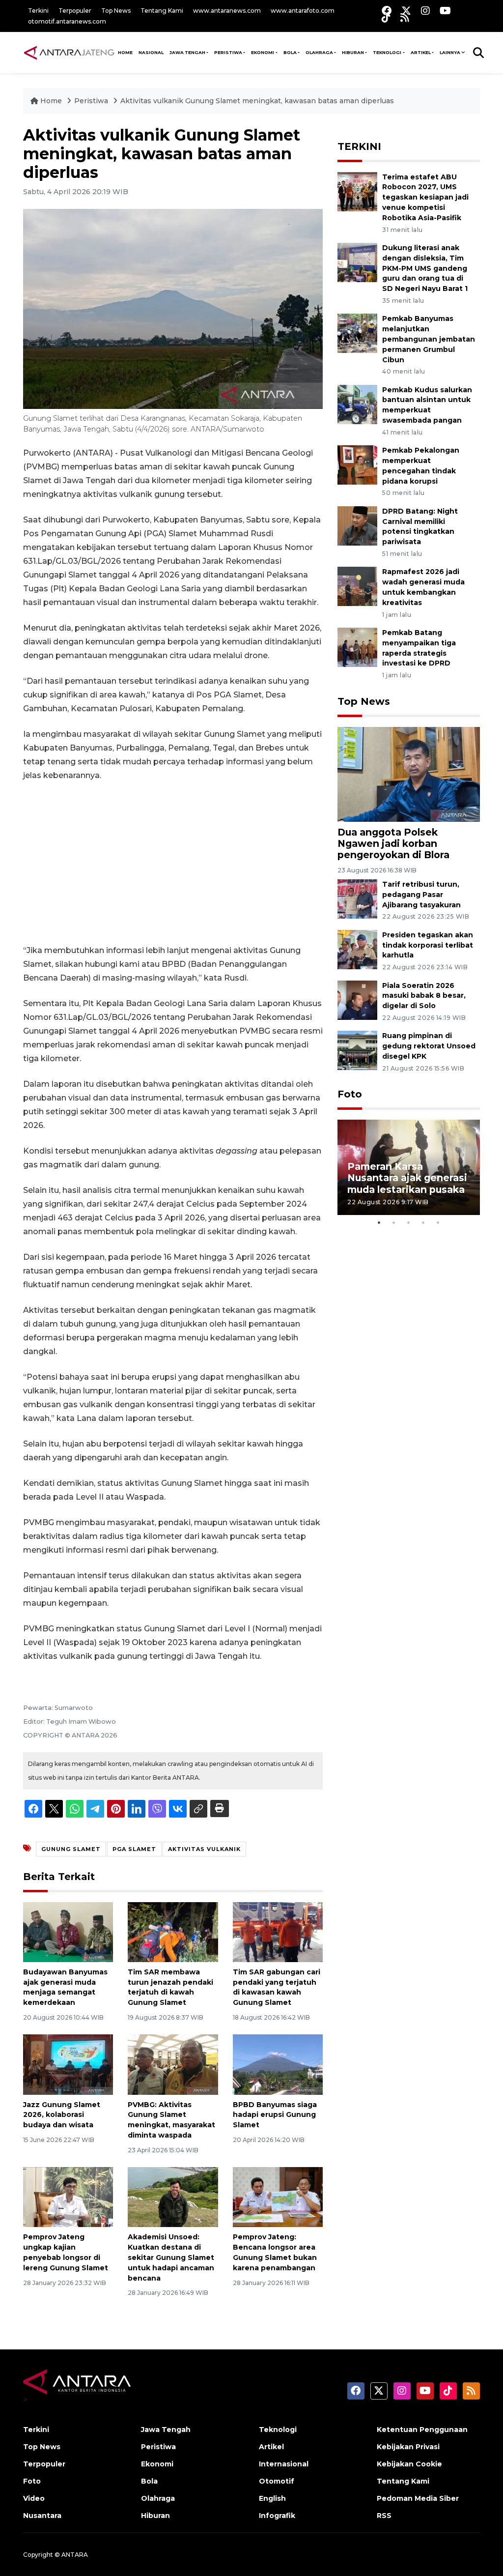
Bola (149, 2481)
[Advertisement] (173, 863)
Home (51, 101)
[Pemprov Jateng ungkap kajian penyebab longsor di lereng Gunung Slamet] (68, 2196)
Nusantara (42, 2516)
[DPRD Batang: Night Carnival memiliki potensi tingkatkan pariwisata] (357, 525)
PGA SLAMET (134, 1849)
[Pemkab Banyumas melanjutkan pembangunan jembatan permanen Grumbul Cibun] (357, 333)
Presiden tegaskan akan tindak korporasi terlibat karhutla (428, 945)
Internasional (284, 2464)
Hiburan (155, 2516)
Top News (116, 11)
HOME (125, 52)
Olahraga (158, 2498)
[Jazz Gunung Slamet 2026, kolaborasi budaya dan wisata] (68, 2064)
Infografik (277, 2516)
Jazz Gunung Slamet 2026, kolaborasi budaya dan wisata (62, 2115)
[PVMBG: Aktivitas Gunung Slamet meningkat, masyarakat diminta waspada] (173, 2064)
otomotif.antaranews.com (67, 21)
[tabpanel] (409, 1167)
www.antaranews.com (227, 11)
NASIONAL (151, 52)
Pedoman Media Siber (418, 2498)
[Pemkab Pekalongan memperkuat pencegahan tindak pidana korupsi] (357, 465)
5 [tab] (438, 1222)
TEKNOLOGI (387, 52)
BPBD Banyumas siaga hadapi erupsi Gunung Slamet (275, 2115)
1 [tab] (379, 1222)
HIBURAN (353, 52)
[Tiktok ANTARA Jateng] (386, 17)
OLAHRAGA (319, 52)
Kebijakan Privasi (408, 2447)
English (272, 2498)
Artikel (271, 2447)
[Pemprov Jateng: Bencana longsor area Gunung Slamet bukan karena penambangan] (278, 2196)
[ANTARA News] (69, 52)
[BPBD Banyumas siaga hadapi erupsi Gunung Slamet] (278, 2064)
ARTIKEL (421, 52)
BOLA (290, 52)
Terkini (38, 11)
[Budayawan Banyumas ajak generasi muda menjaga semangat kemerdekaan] (68, 1931)
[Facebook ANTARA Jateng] (387, 11)
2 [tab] (394, 1222)
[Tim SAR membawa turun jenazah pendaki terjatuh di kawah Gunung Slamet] (173, 1931)
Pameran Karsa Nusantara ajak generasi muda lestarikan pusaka (407, 1178)
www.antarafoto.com (303, 11)
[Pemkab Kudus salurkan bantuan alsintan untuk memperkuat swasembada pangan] (357, 404)
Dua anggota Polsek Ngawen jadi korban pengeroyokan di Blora (393, 843)
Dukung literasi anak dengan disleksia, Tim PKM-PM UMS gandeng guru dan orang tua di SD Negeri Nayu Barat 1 (425, 268)
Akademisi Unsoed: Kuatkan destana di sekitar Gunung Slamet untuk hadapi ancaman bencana (171, 2257)
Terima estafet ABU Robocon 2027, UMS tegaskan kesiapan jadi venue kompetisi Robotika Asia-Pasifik (425, 197)
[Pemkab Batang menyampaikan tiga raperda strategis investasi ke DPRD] (357, 647)
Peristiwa (92, 101)
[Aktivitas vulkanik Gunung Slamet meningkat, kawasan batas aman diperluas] (409, 773)
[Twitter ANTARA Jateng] (406, 11)
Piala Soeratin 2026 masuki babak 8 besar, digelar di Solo (424, 996)
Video (34, 2498)
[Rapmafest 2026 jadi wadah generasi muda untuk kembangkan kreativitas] (357, 586)
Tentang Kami (162, 11)
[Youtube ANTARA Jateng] (445, 11)
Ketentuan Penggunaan (422, 2430)
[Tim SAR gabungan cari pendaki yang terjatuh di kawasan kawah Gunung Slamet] (278, 1931)
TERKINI (359, 146)
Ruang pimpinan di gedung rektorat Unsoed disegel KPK (429, 1046)
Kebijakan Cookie (409, 2464)
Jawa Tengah (187, 52)
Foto (350, 1094)
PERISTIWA (228, 52)
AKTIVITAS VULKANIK (204, 1849)
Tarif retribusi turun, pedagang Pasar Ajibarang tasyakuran (421, 895)
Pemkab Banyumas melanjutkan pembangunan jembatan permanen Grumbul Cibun (429, 339)
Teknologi (278, 2430)
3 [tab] (409, 1222)
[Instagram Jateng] (425, 11)
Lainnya (450, 52)
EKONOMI (263, 52)
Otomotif (277, 2481)
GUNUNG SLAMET (71, 1849)
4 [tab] (423, 1222)
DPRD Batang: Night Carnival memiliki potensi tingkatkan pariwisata (420, 526)
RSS (384, 2516)
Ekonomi (157, 2464)
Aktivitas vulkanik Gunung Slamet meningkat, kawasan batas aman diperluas (257, 101)
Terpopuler (75, 11)
